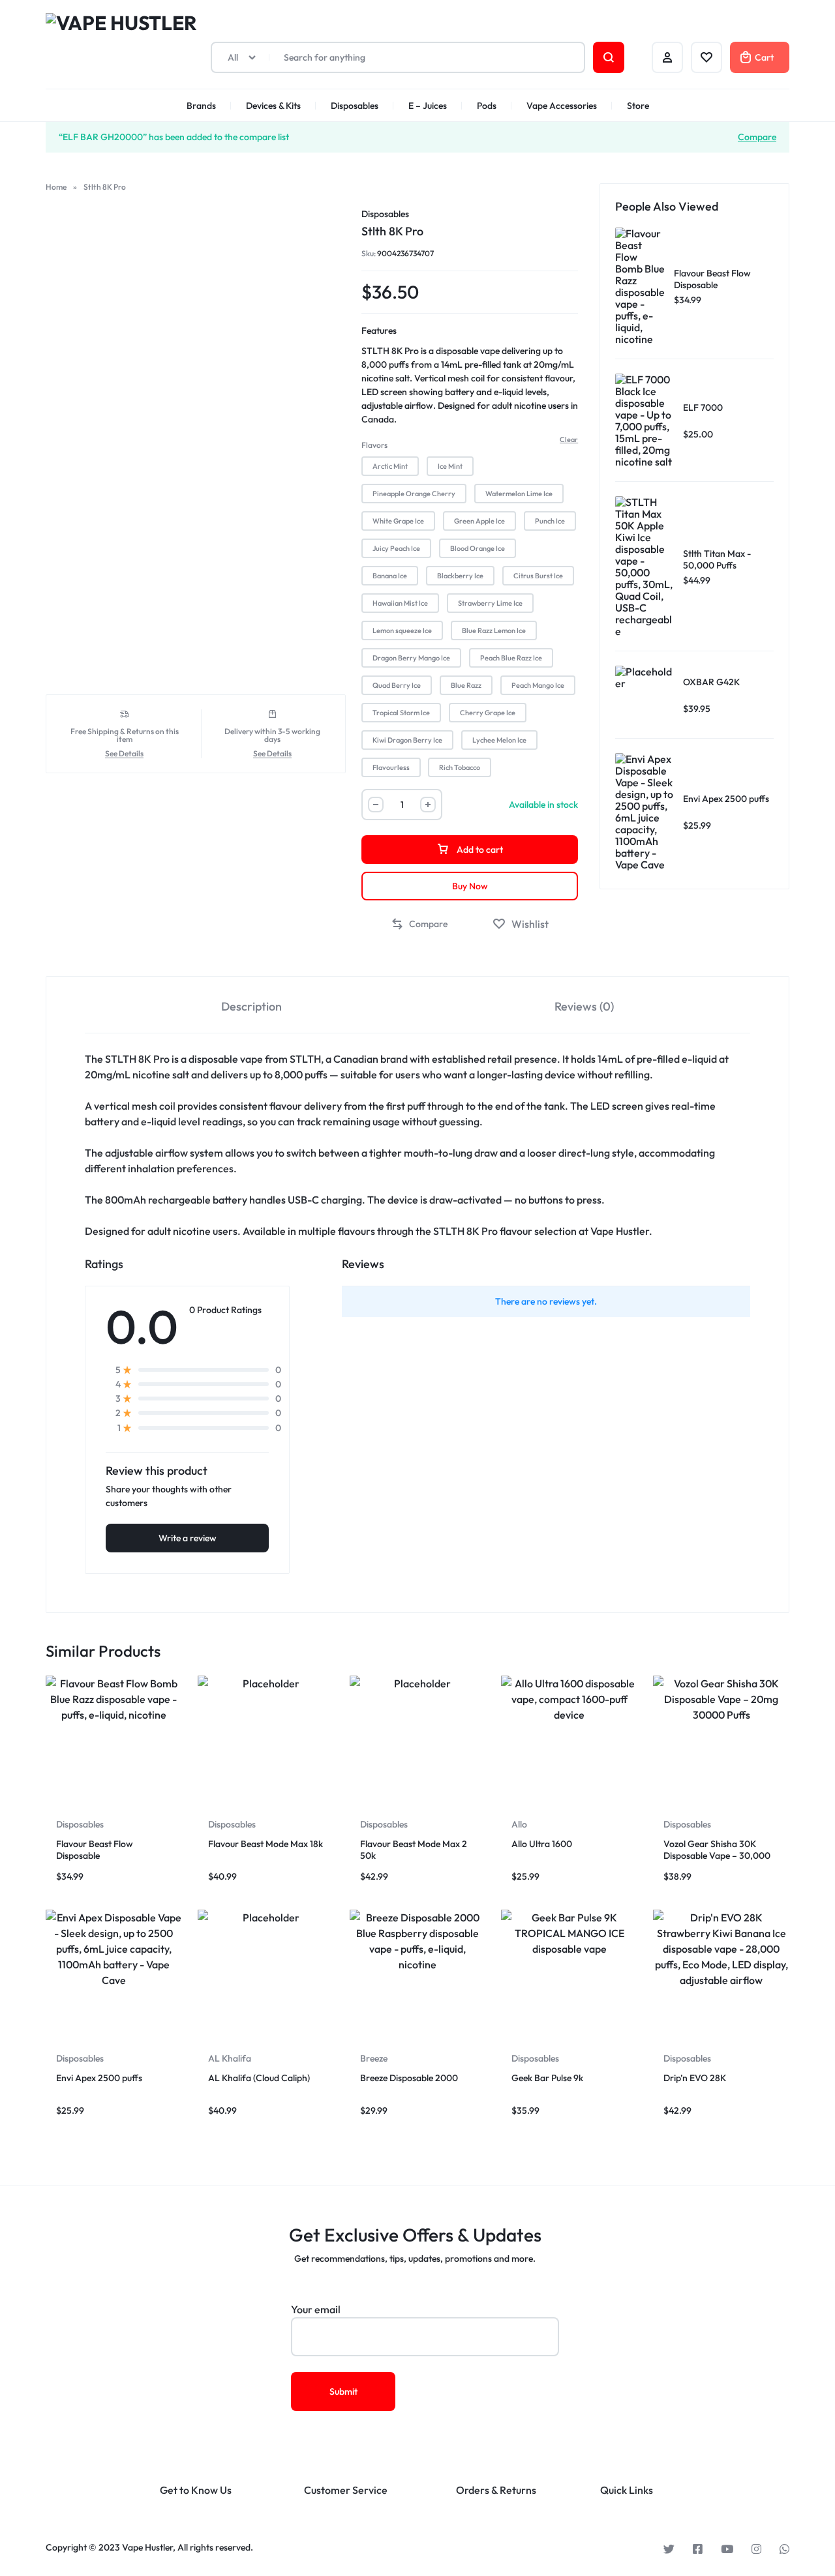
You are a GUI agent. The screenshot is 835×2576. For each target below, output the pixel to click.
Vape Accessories (562, 106)
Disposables (355, 106)
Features (379, 331)
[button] (390, 466)
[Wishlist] (706, 57)
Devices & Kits (273, 106)
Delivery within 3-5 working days (272, 735)
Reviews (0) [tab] (584, 1006)
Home (56, 187)
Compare (757, 136)
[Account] (667, 57)
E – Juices (428, 106)
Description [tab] (251, 1006)
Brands (201, 106)
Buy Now (470, 886)
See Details (124, 754)
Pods (487, 106)
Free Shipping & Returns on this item (125, 735)
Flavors (374, 445)
